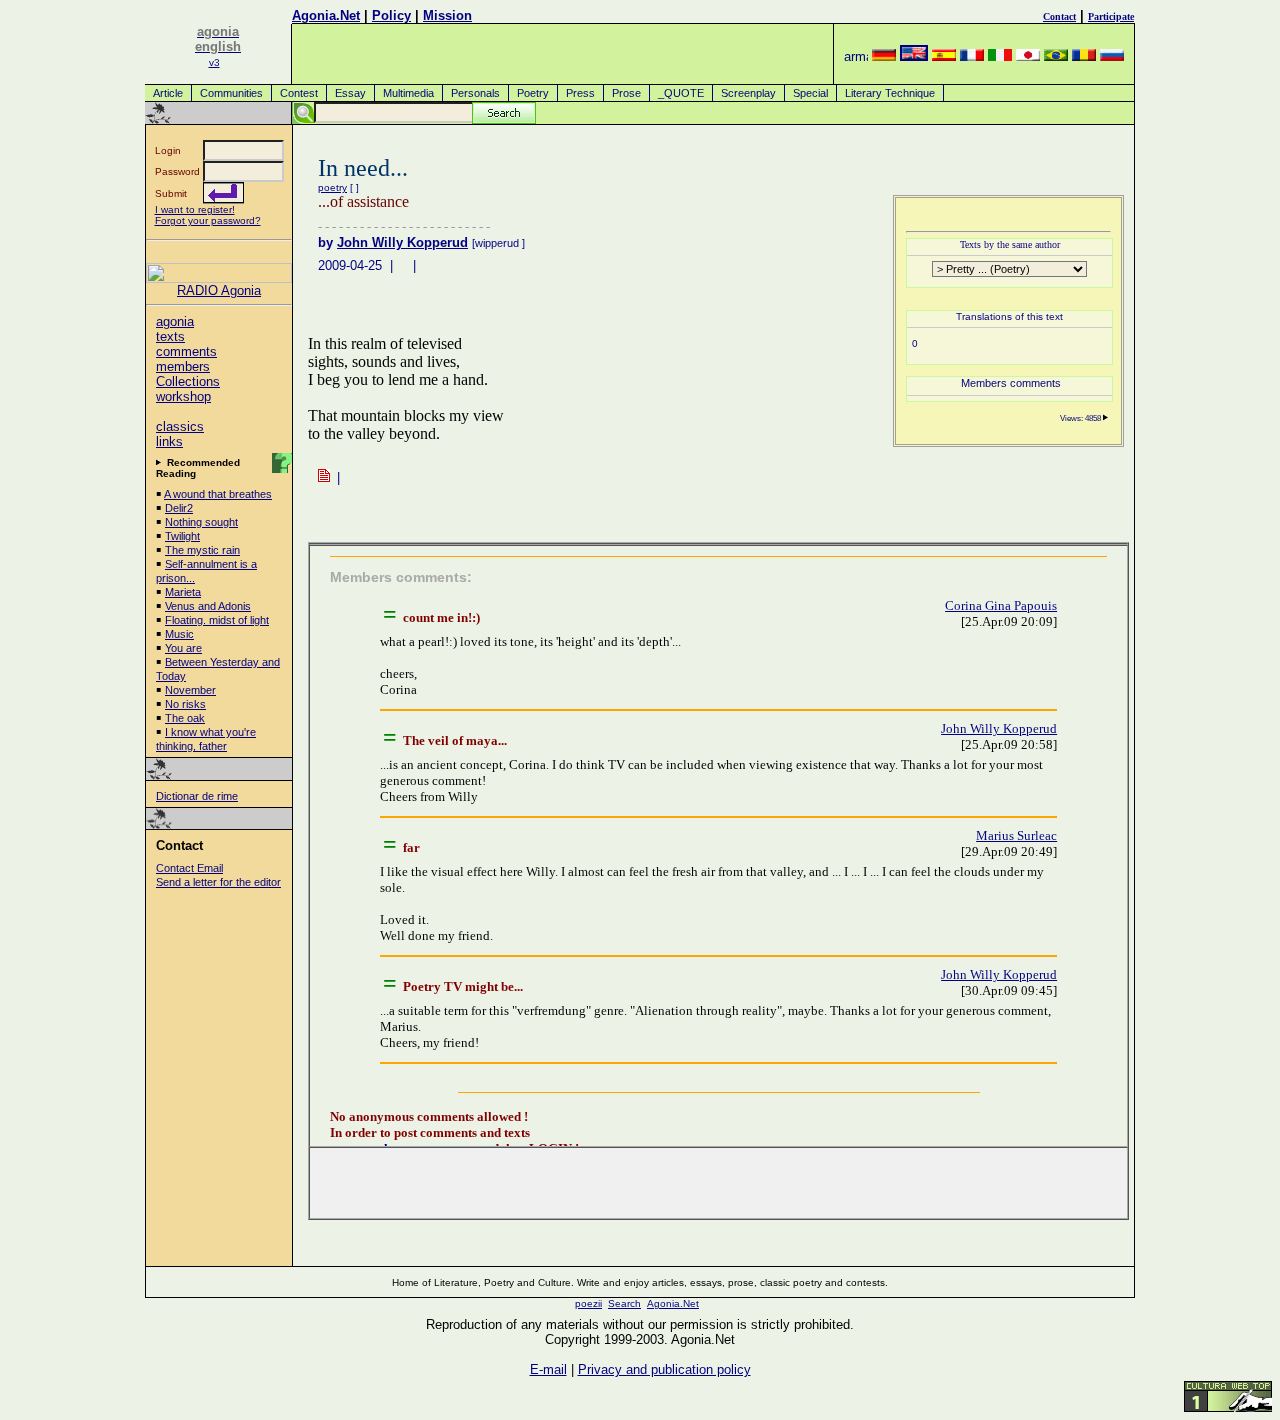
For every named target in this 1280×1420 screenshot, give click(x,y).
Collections (188, 381)
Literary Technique (890, 93)
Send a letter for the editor (218, 882)
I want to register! (195, 209)
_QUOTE (681, 93)
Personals (475, 93)
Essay (350, 93)
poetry (332, 187)
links (169, 441)
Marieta (183, 592)
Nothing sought (201, 522)
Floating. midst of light (217, 620)
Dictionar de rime (197, 796)
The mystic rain (202, 550)
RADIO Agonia (219, 290)
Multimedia (408, 93)
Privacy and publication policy (664, 1369)
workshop (183, 396)
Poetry (533, 93)
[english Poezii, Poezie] (914, 56)
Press (580, 93)
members (183, 366)
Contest (299, 93)
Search (624, 1303)
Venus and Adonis (208, 606)
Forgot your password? (208, 220)
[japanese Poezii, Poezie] (1028, 56)
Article (168, 93)
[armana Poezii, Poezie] (856, 56)
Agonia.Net (326, 15)
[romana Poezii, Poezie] (1084, 56)
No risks (185, 704)
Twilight (182, 536)
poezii (588, 1303)
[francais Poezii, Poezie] (972, 56)
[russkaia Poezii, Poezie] (1112, 56)
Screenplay (748, 93)
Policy (391, 15)
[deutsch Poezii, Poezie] (884, 56)
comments (186, 351)
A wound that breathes (218, 494)
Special (810, 93)
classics (180, 426)
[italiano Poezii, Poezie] (1000, 56)
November (190, 690)
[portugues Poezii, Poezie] (1056, 56)
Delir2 (179, 508)
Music (179, 634)
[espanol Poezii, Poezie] (944, 56)
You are (183, 648)
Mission (447, 15)
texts (170, 336)
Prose (626, 93)
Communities (231, 93)
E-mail (548, 1369)
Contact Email (189, 868)
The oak (185, 718)
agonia (175, 321)
